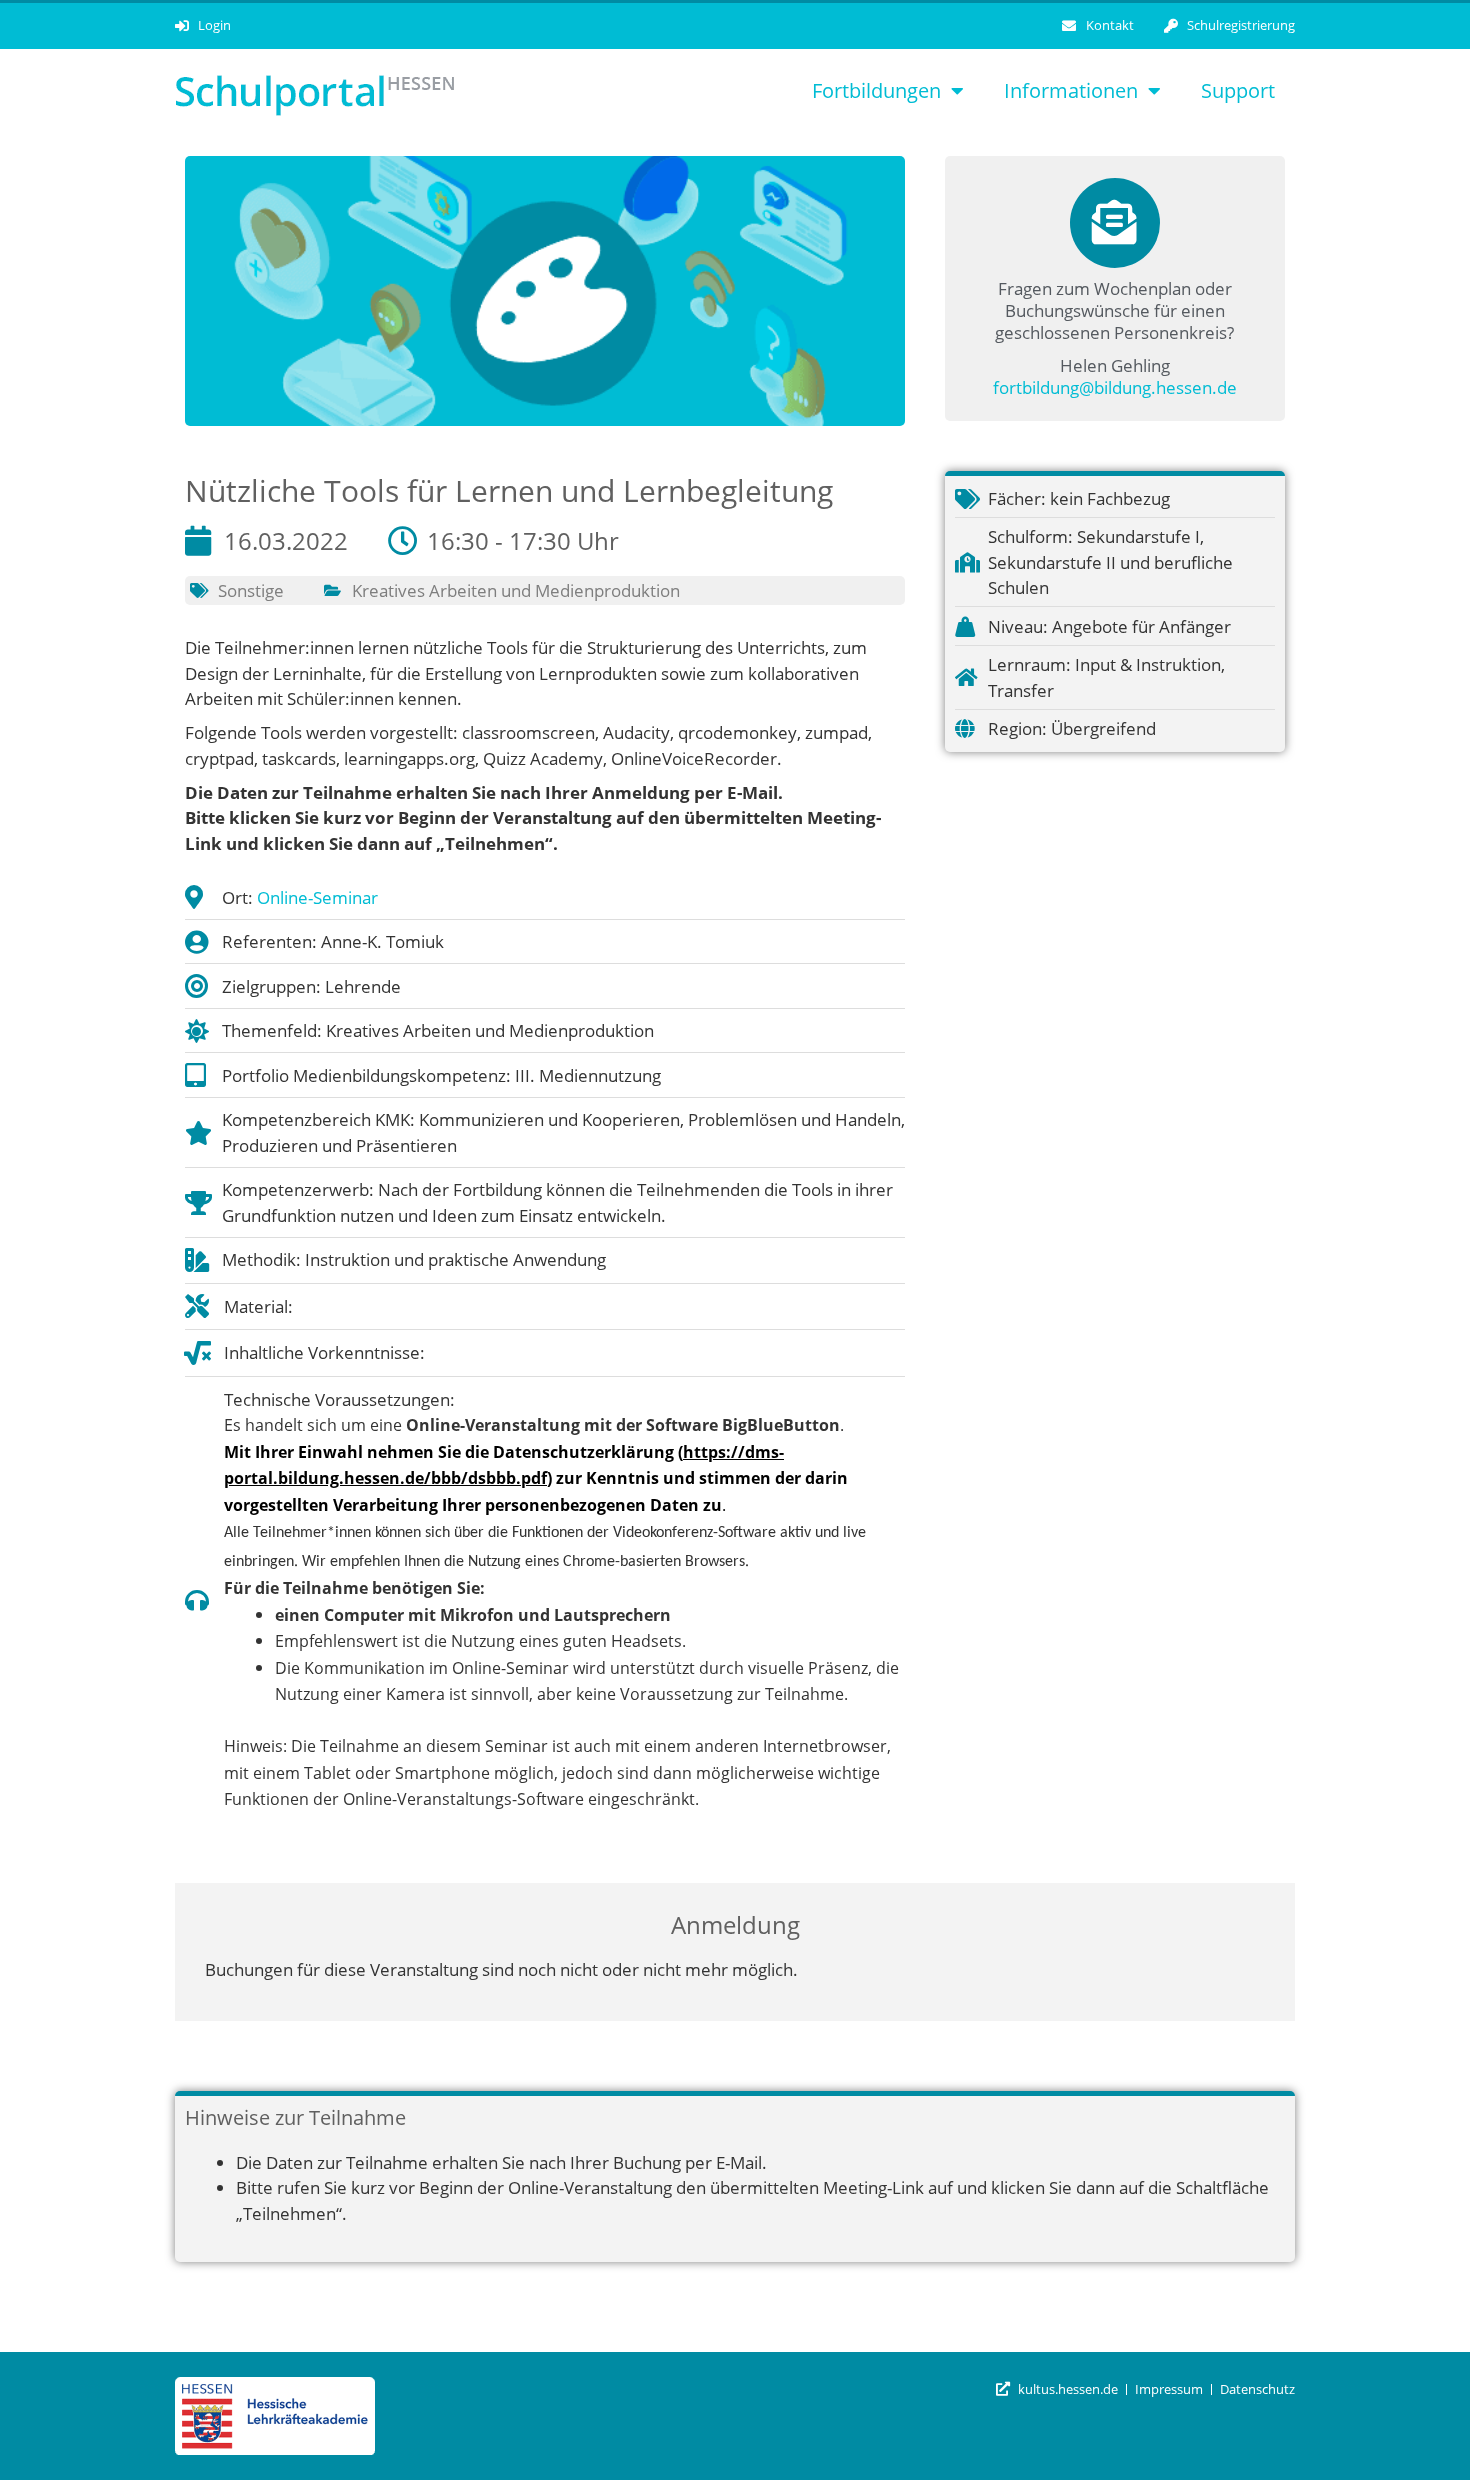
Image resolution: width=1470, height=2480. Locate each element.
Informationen (1071, 90)
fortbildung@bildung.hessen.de (1115, 387)
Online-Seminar (317, 897)
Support (1238, 90)
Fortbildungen (876, 90)
